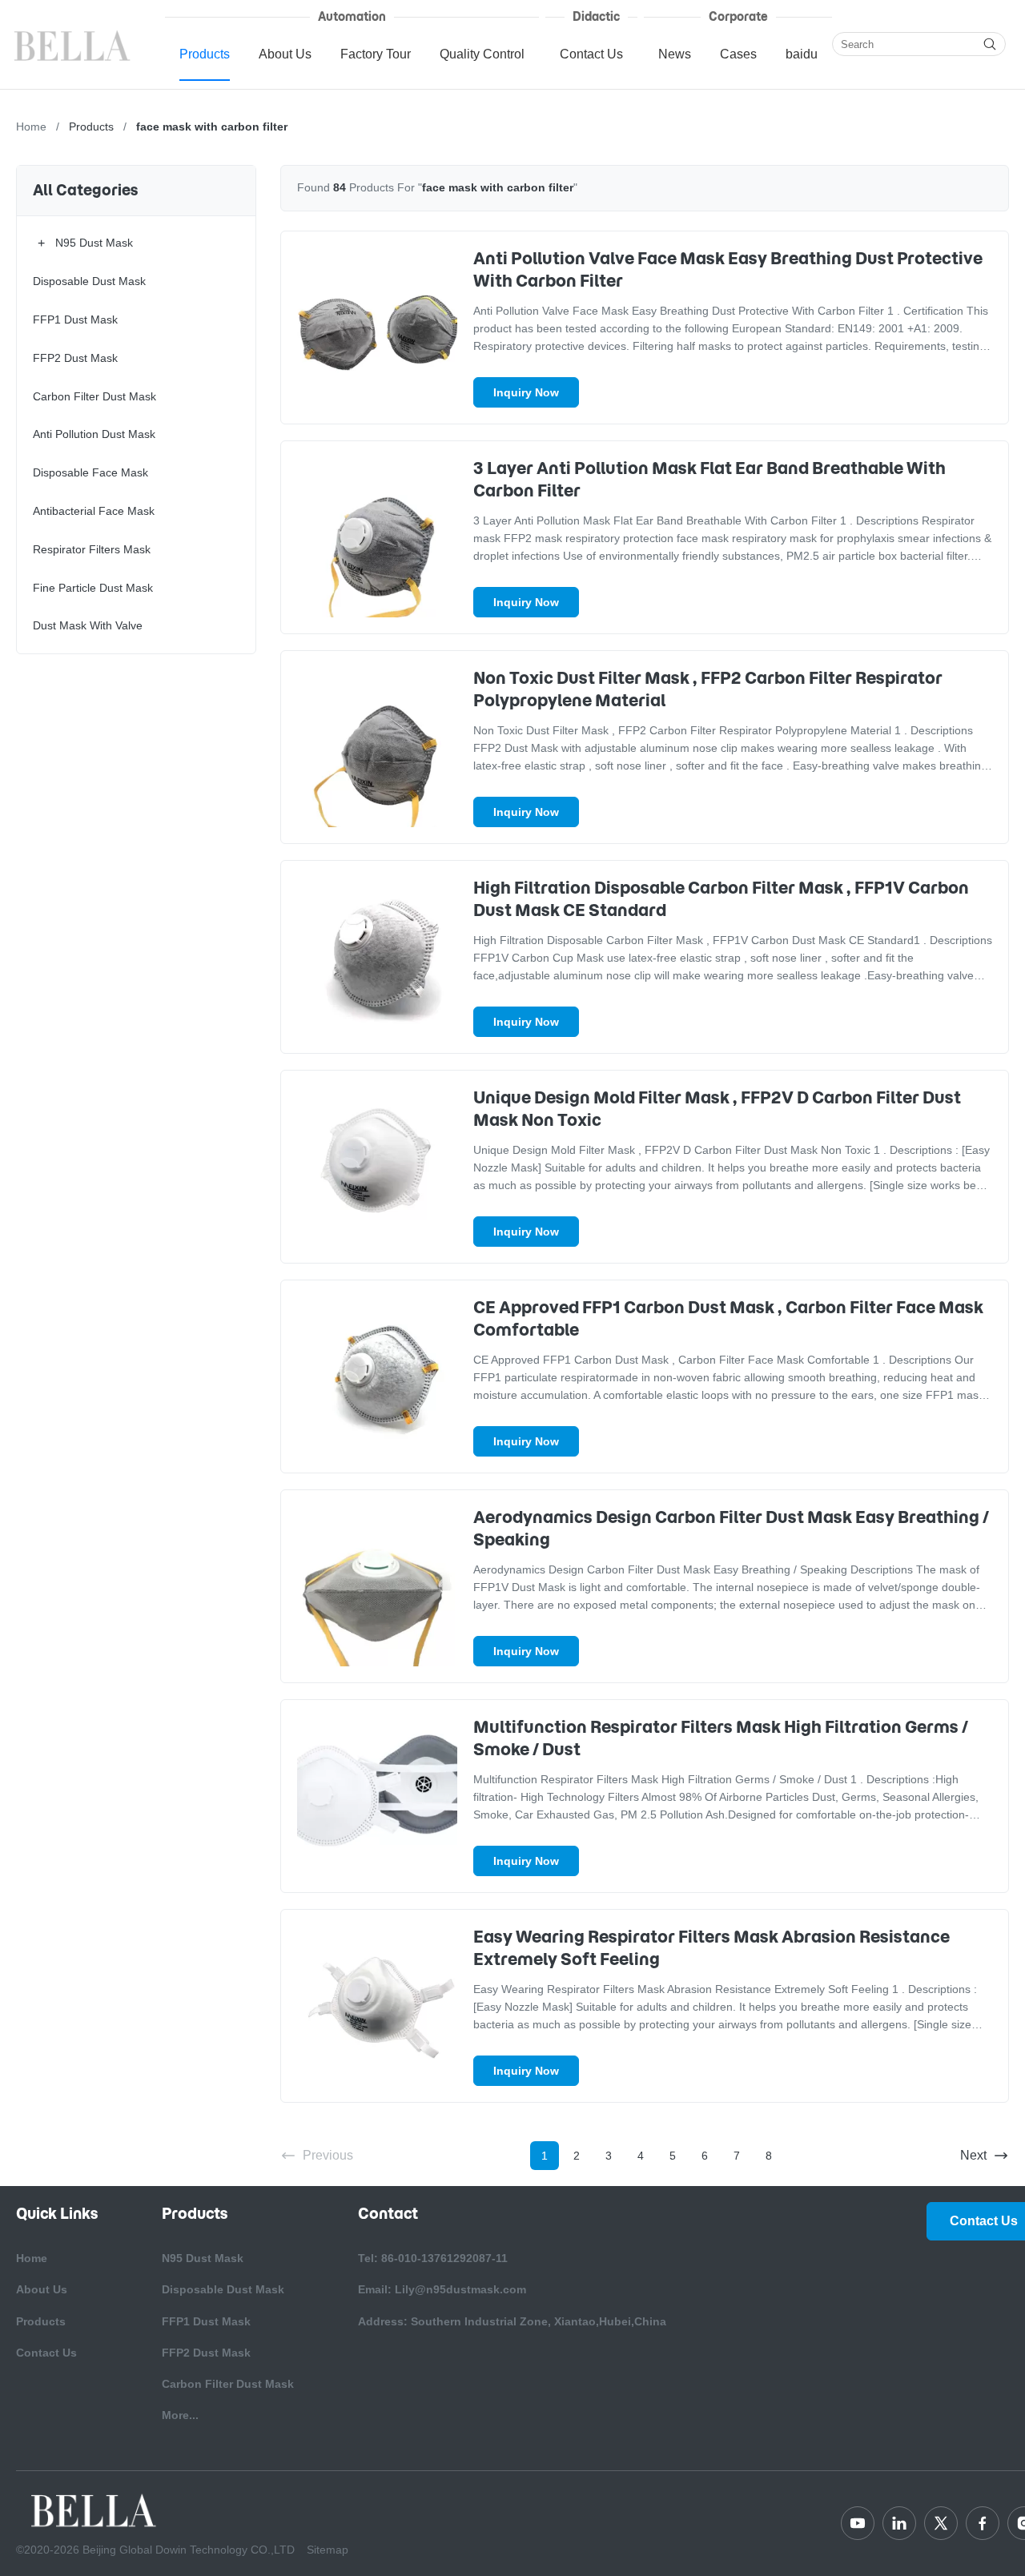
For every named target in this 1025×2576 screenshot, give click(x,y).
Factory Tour (376, 54)
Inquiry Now (526, 392)
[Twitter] (941, 2523)
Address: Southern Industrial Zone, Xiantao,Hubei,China (512, 2321)
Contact (388, 2214)
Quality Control (482, 54)
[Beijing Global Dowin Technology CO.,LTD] (74, 44)
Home (31, 127)
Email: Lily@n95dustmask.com (442, 2289)
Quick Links (57, 2214)
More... (180, 2415)
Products (205, 54)
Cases (738, 54)
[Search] (990, 44)
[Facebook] (983, 2523)
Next (973, 2155)
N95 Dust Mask (203, 2258)
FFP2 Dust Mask (206, 2353)
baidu (802, 54)
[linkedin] (899, 2523)
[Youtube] (858, 2523)
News (675, 54)
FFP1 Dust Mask (206, 2321)
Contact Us (591, 54)
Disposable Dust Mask (223, 2289)
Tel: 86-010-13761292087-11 (433, 2258)
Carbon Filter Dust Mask (228, 2384)
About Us (285, 54)
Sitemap (328, 2550)
